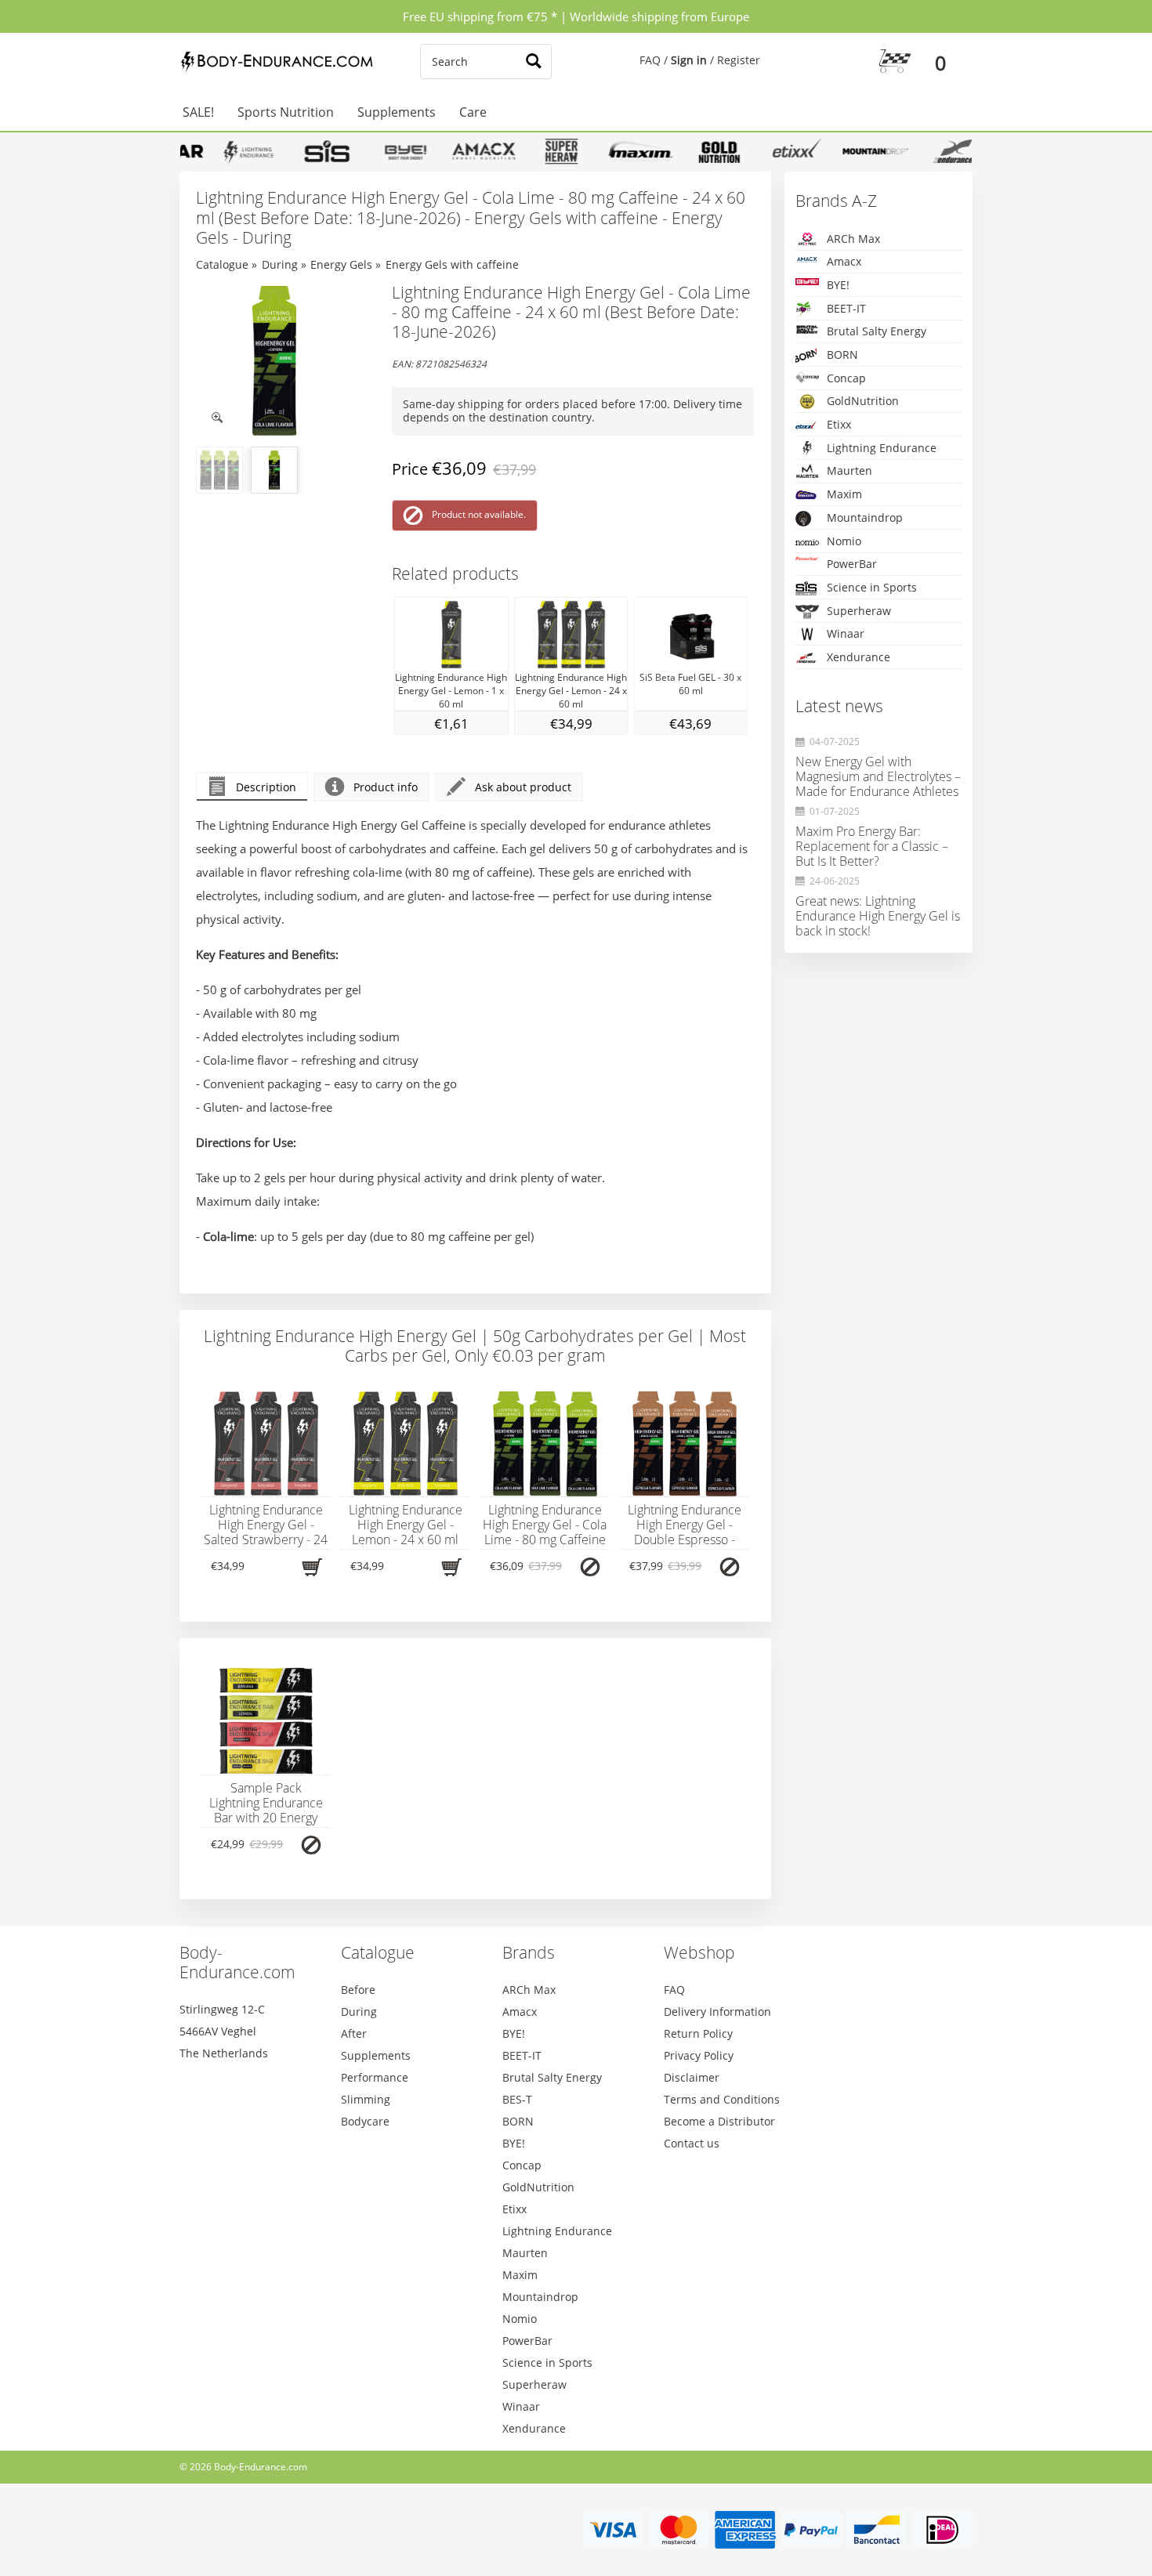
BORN (842, 355)
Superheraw (859, 611)
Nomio (844, 541)
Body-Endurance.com (237, 1962)
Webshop (699, 1952)
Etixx (839, 424)
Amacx (844, 261)
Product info (386, 787)
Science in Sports (872, 587)
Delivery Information (717, 2012)
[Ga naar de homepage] (274, 62)
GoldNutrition (863, 401)
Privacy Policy (699, 2055)
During (280, 264)
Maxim (844, 494)
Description (266, 787)
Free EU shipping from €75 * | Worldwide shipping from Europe (576, 16)
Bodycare (365, 2121)
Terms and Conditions (722, 2099)
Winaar (846, 633)
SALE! (198, 112)
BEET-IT (846, 308)
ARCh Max (853, 239)
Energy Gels (341, 264)
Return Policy (698, 2033)
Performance (375, 2077)
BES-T (517, 2099)
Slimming (366, 2099)
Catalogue (222, 264)
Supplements (397, 112)
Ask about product (523, 787)
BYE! (838, 285)
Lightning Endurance (882, 448)
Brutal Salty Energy (877, 331)
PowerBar (852, 564)
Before (358, 1990)
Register (739, 60)
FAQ (650, 60)
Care (473, 112)
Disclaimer (692, 2077)
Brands (529, 1952)
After (354, 2033)
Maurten (850, 470)
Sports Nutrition (286, 112)
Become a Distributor (719, 2121)
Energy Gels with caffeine (452, 264)
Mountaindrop (865, 517)
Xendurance (859, 657)
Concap (846, 378)
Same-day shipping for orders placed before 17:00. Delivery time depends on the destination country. (572, 411)
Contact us (692, 2143)
